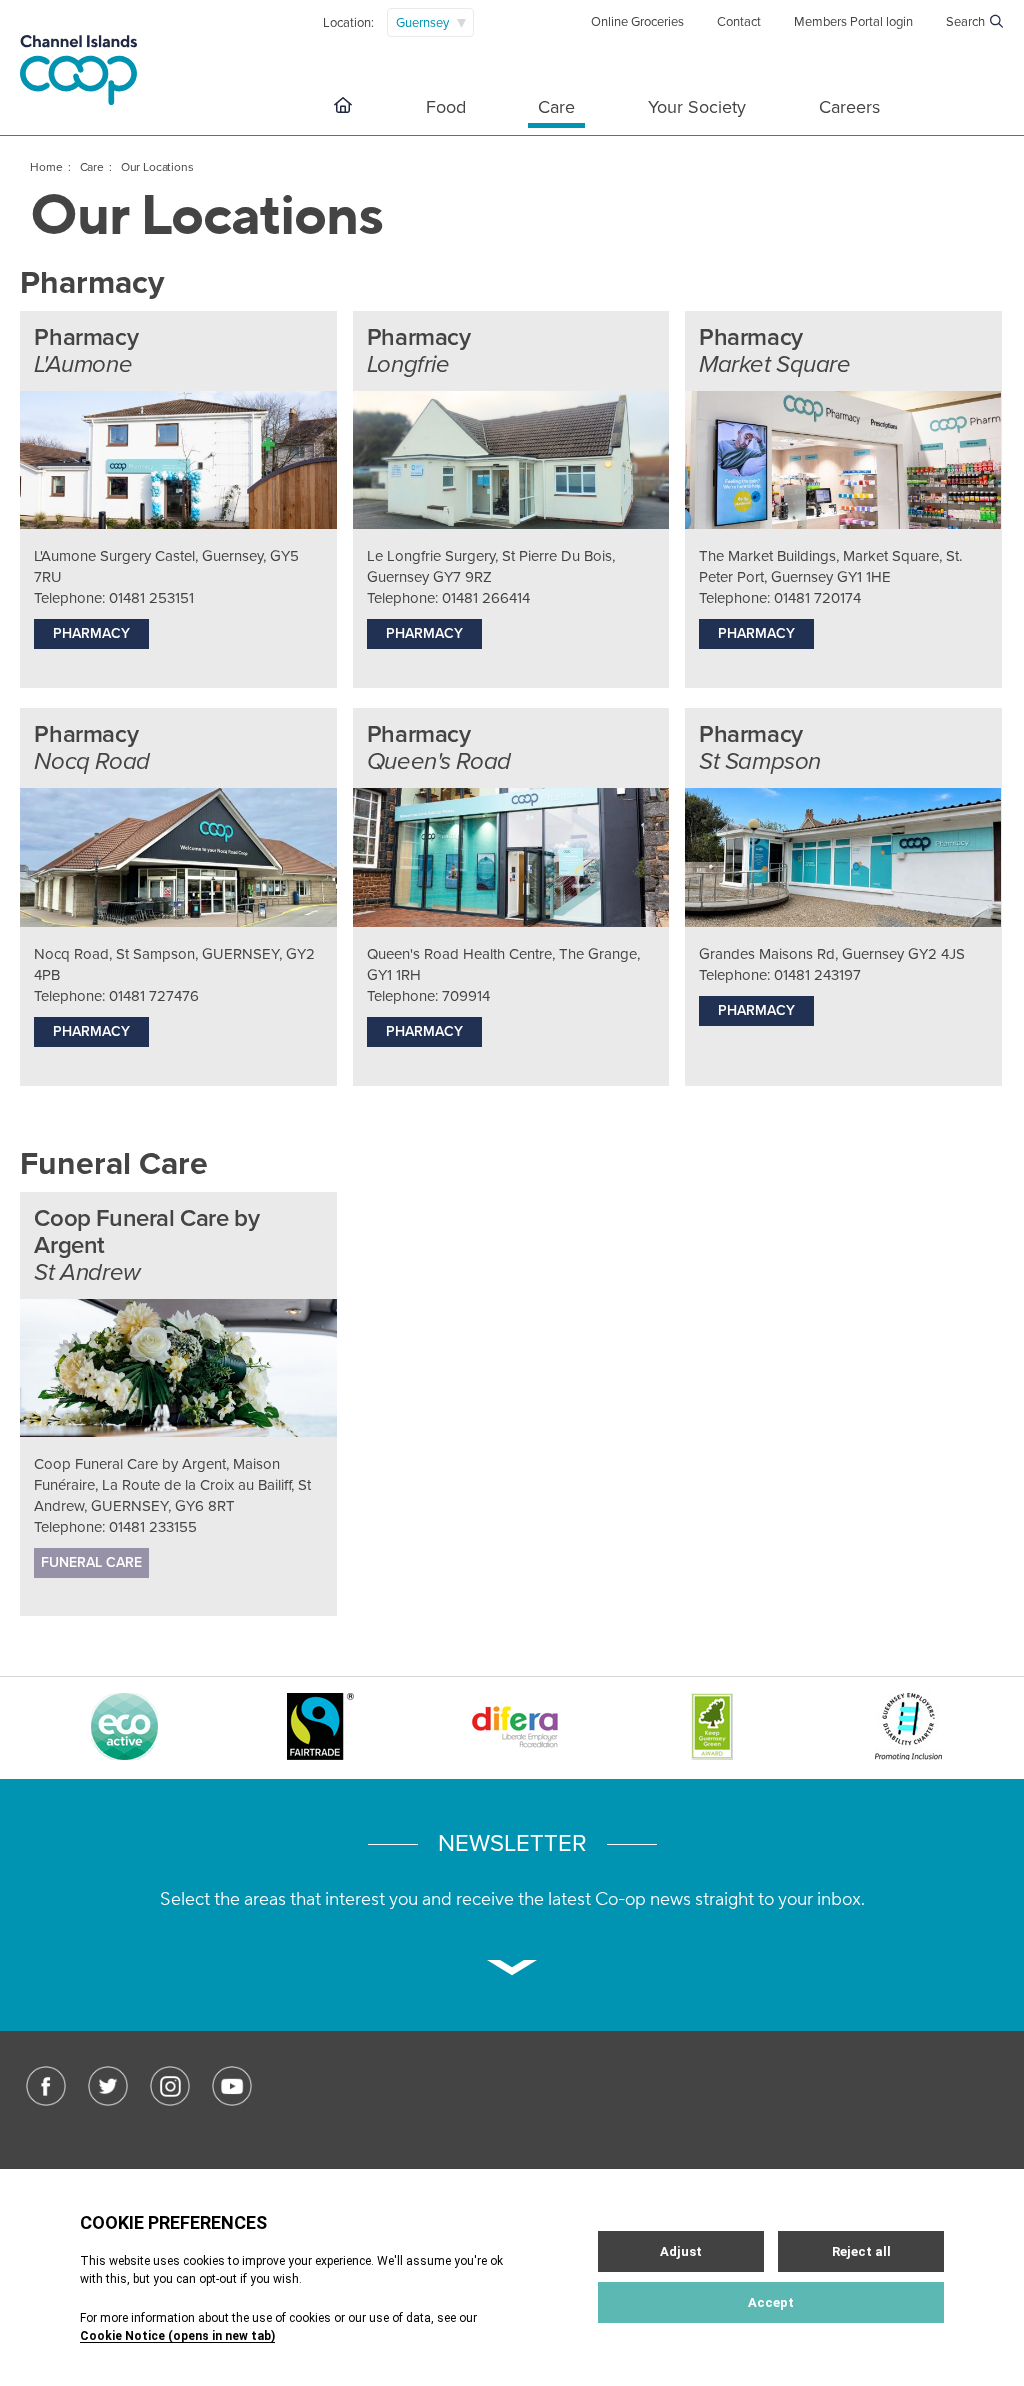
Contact (739, 22)
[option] (124, 1729)
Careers (849, 107)
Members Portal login (853, 22)
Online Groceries (637, 22)
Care (556, 107)
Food (446, 107)
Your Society (697, 107)
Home (46, 167)
